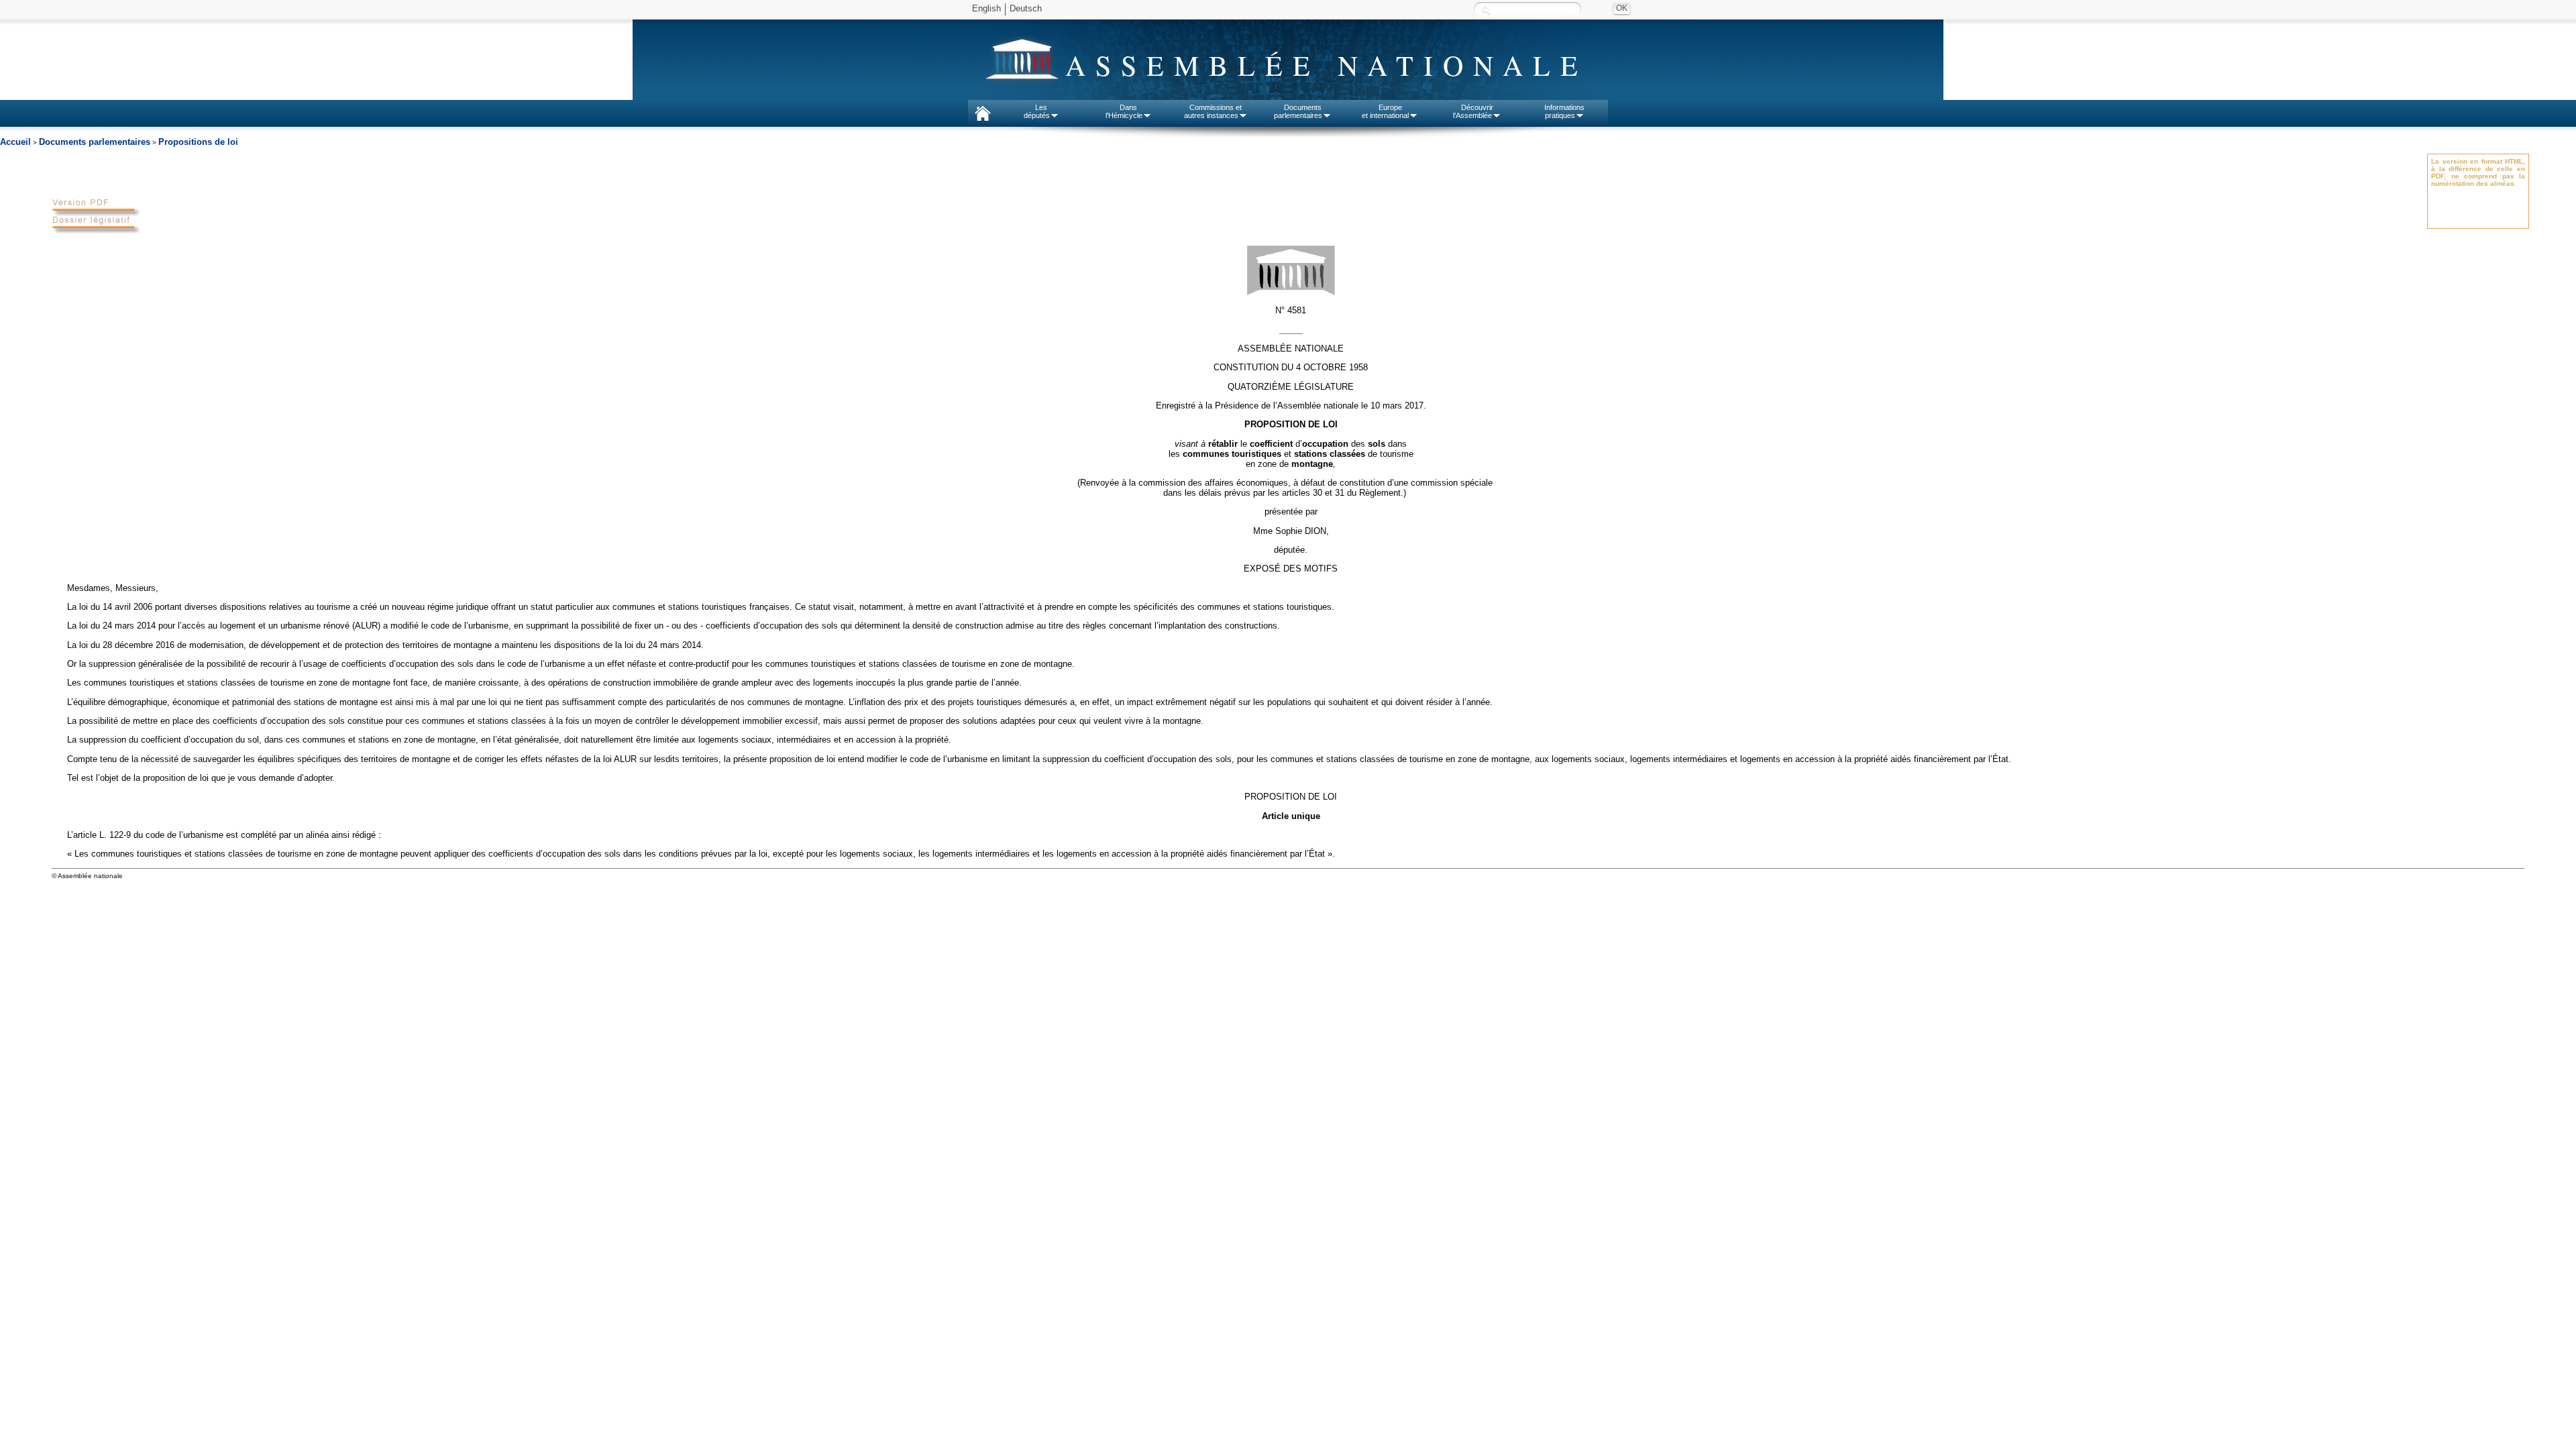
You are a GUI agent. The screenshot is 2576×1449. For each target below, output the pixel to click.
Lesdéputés (1037, 111)
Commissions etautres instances (1213, 111)
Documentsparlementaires (1298, 111)
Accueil (15, 142)
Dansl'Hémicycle (1124, 111)
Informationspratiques (1564, 111)
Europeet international (1385, 111)
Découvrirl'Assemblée (1473, 111)
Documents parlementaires (95, 142)
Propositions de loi (198, 142)
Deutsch (1026, 8)
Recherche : (1486, 10)
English (986, 8)
